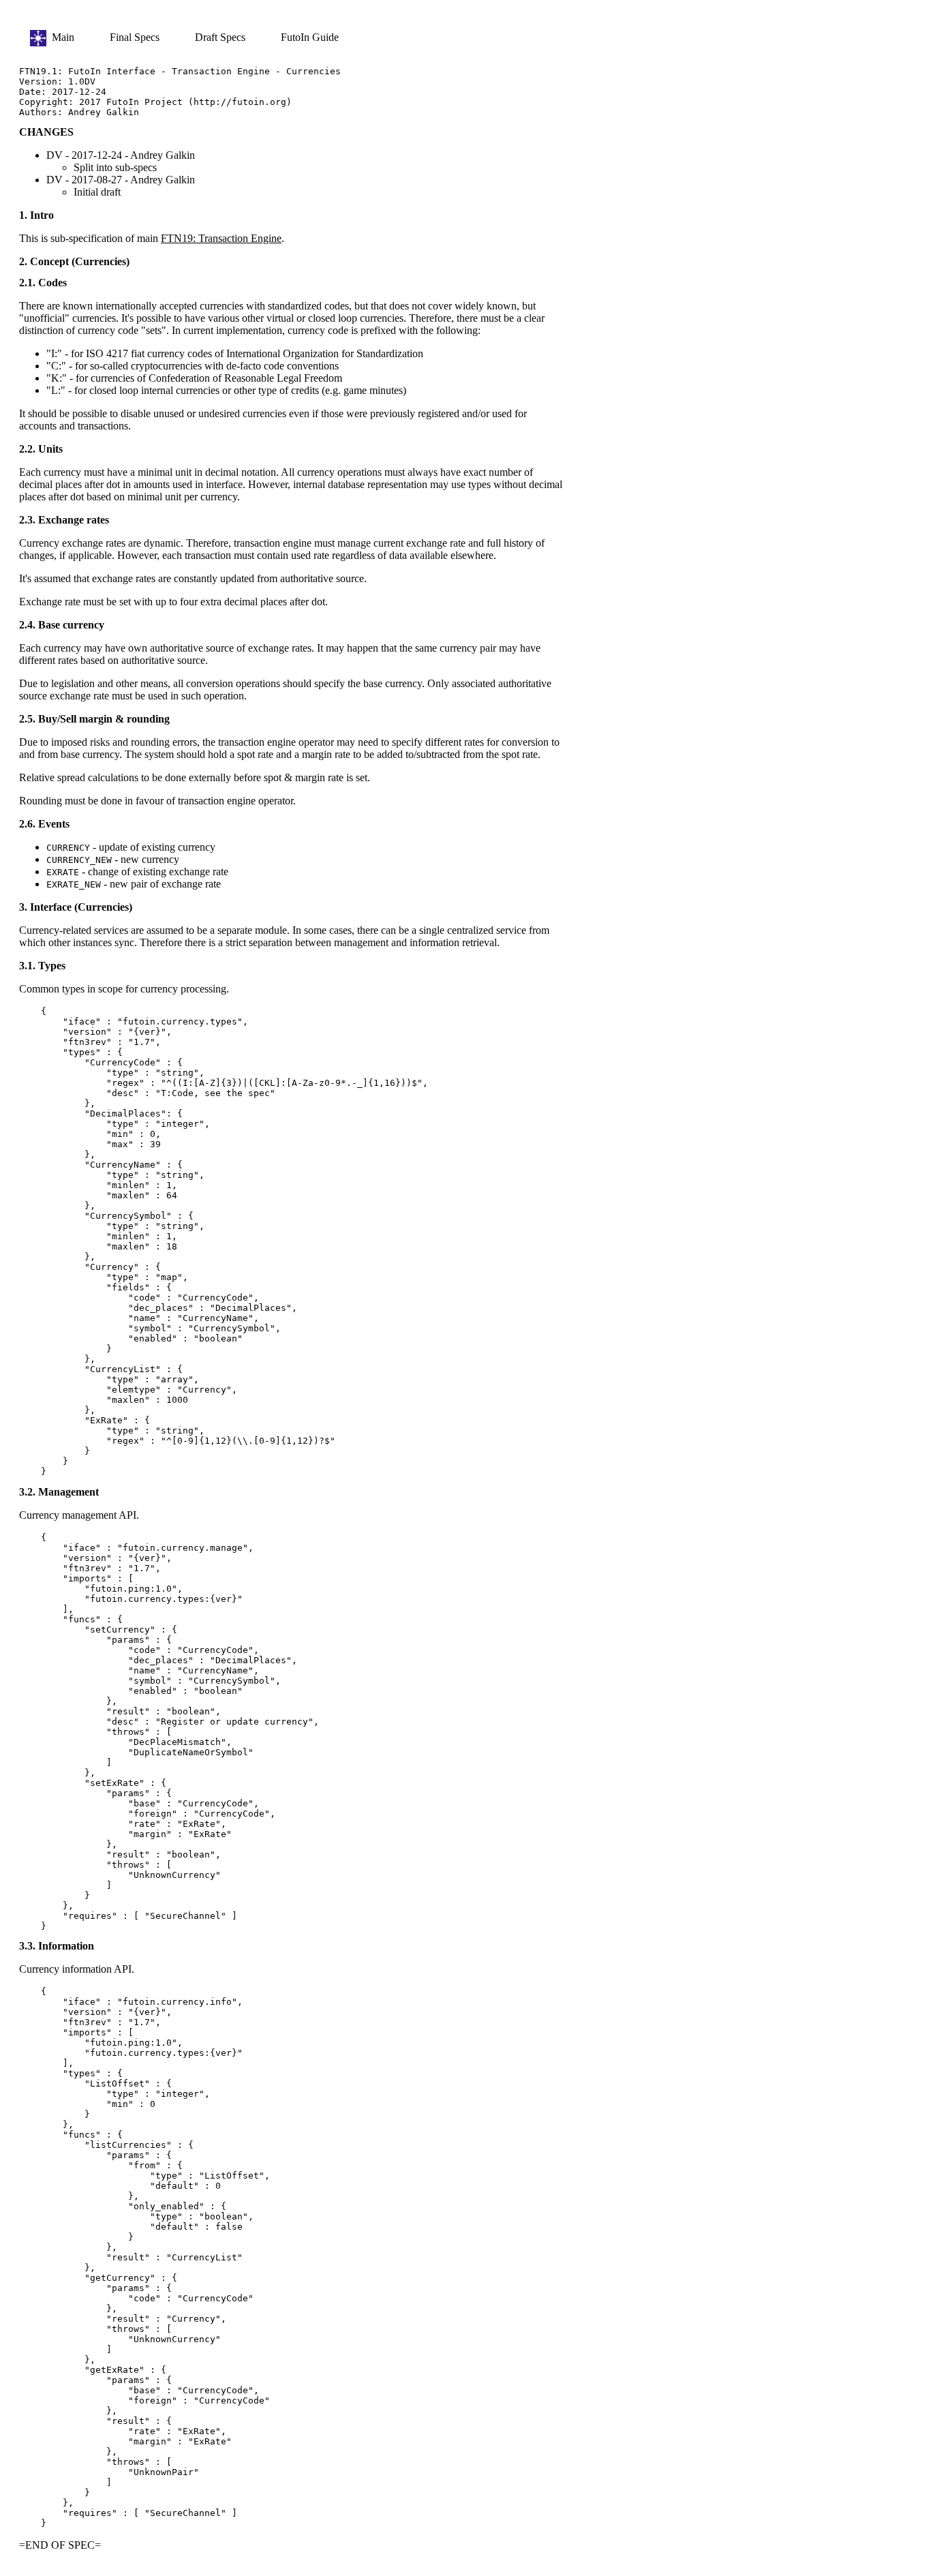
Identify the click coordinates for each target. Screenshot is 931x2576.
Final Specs (136, 37)
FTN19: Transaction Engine (221, 238)
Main (60, 37)
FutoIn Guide (310, 37)
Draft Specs (222, 37)
